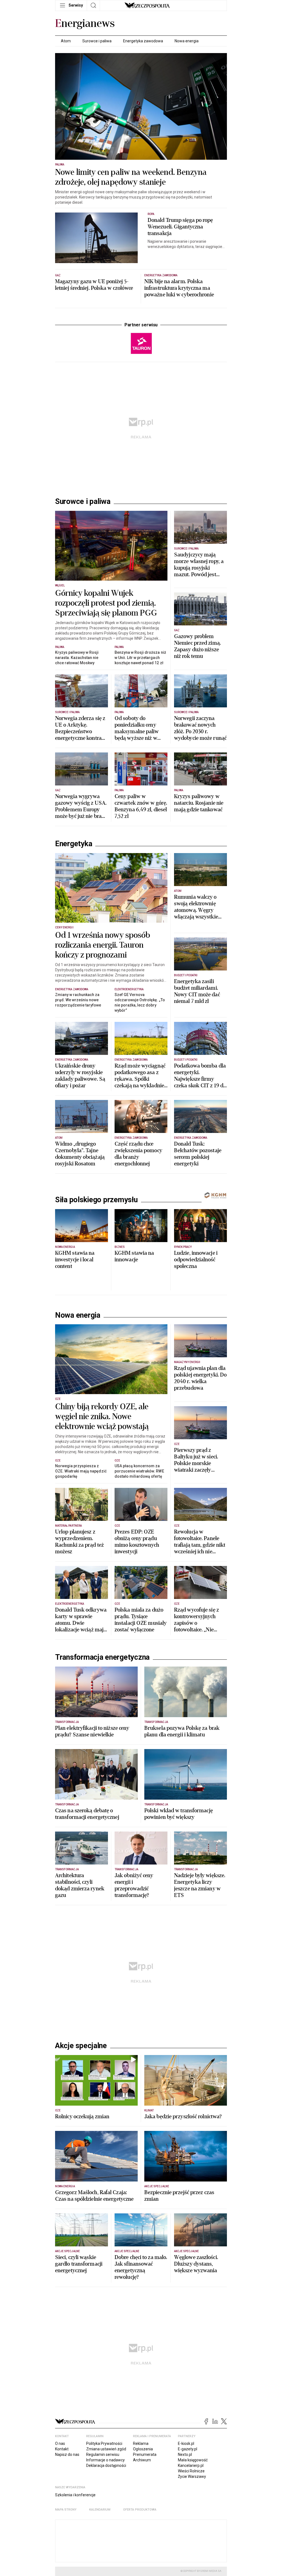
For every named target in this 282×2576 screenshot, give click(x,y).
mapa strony (66, 2570)
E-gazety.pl (188, 2510)
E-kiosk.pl (186, 2505)
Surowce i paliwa (97, 41)
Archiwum (142, 2521)
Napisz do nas (67, 2516)
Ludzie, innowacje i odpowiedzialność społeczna (196, 1260)
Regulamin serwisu (103, 2516)
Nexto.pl (185, 2516)
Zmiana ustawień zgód (106, 2510)
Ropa (151, 214)
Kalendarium (100, 2570)
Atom (66, 41)
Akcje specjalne (81, 2106)
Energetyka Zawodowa (161, 275)
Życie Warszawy (192, 2538)
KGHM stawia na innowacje (134, 1256)
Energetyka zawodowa (143, 41)
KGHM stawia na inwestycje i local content (75, 1260)
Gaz (58, 275)
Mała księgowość (193, 2521)
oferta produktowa (140, 2570)
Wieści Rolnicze (191, 2532)
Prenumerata (145, 2516)
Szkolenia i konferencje (75, 2556)
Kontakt (62, 2510)
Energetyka (74, 844)
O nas (60, 2505)
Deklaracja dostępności (106, 2527)
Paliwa (60, 165)
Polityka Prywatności (104, 2505)
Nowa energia (187, 41)
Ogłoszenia (143, 2510)
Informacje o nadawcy (105, 2521)
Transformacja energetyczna (102, 1718)
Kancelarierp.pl (191, 2527)
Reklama (141, 2505)
